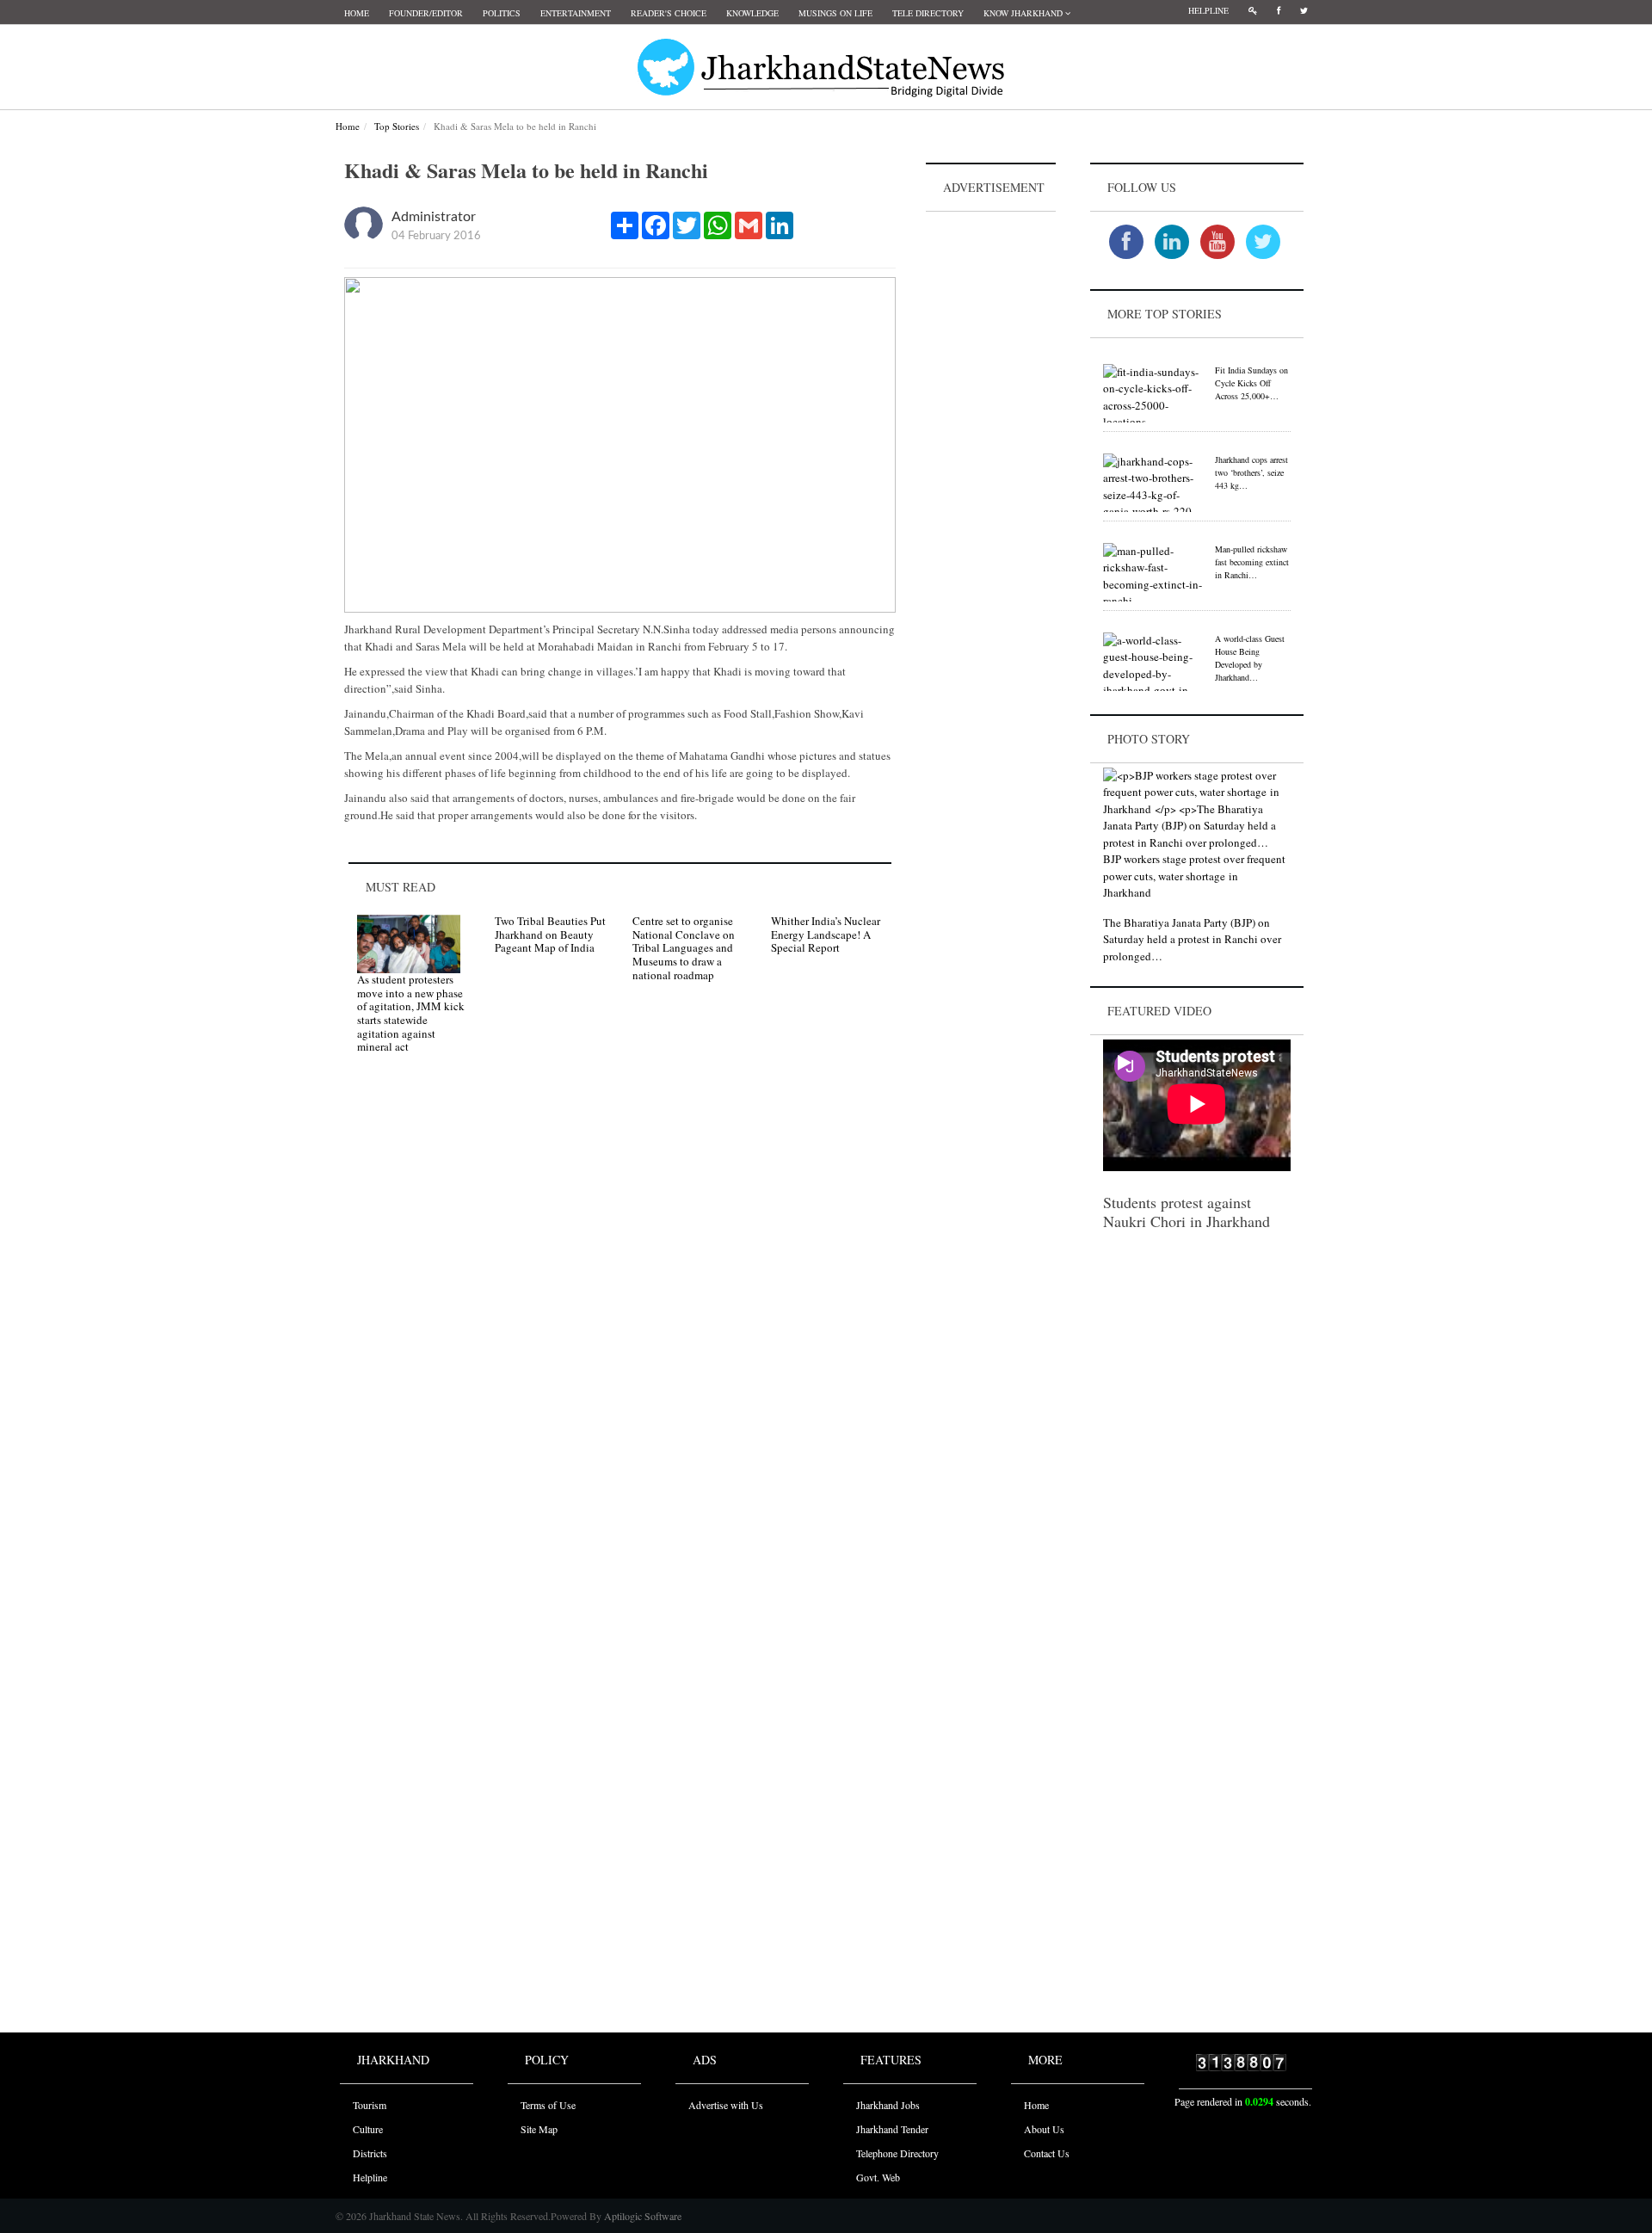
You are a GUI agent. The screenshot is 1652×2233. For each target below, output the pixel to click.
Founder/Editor (426, 13)
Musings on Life (835, 13)
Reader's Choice (669, 13)
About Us (1044, 2129)
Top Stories (397, 126)
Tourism (370, 2105)
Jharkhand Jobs (888, 2105)
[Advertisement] (991, 474)
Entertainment (576, 13)
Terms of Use (548, 2105)
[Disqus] (620, 1311)
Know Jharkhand (1024, 13)
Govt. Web (878, 2177)
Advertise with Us (726, 2105)
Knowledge (752, 13)
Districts (370, 2153)
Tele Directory (928, 13)
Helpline (1208, 10)
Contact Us (1047, 2153)
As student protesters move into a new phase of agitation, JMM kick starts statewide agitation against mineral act (411, 1013)
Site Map (539, 2129)
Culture (368, 2129)
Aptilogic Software (641, 2216)
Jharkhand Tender (892, 2129)
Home (357, 13)
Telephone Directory (897, 2153)
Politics (502, 13)
